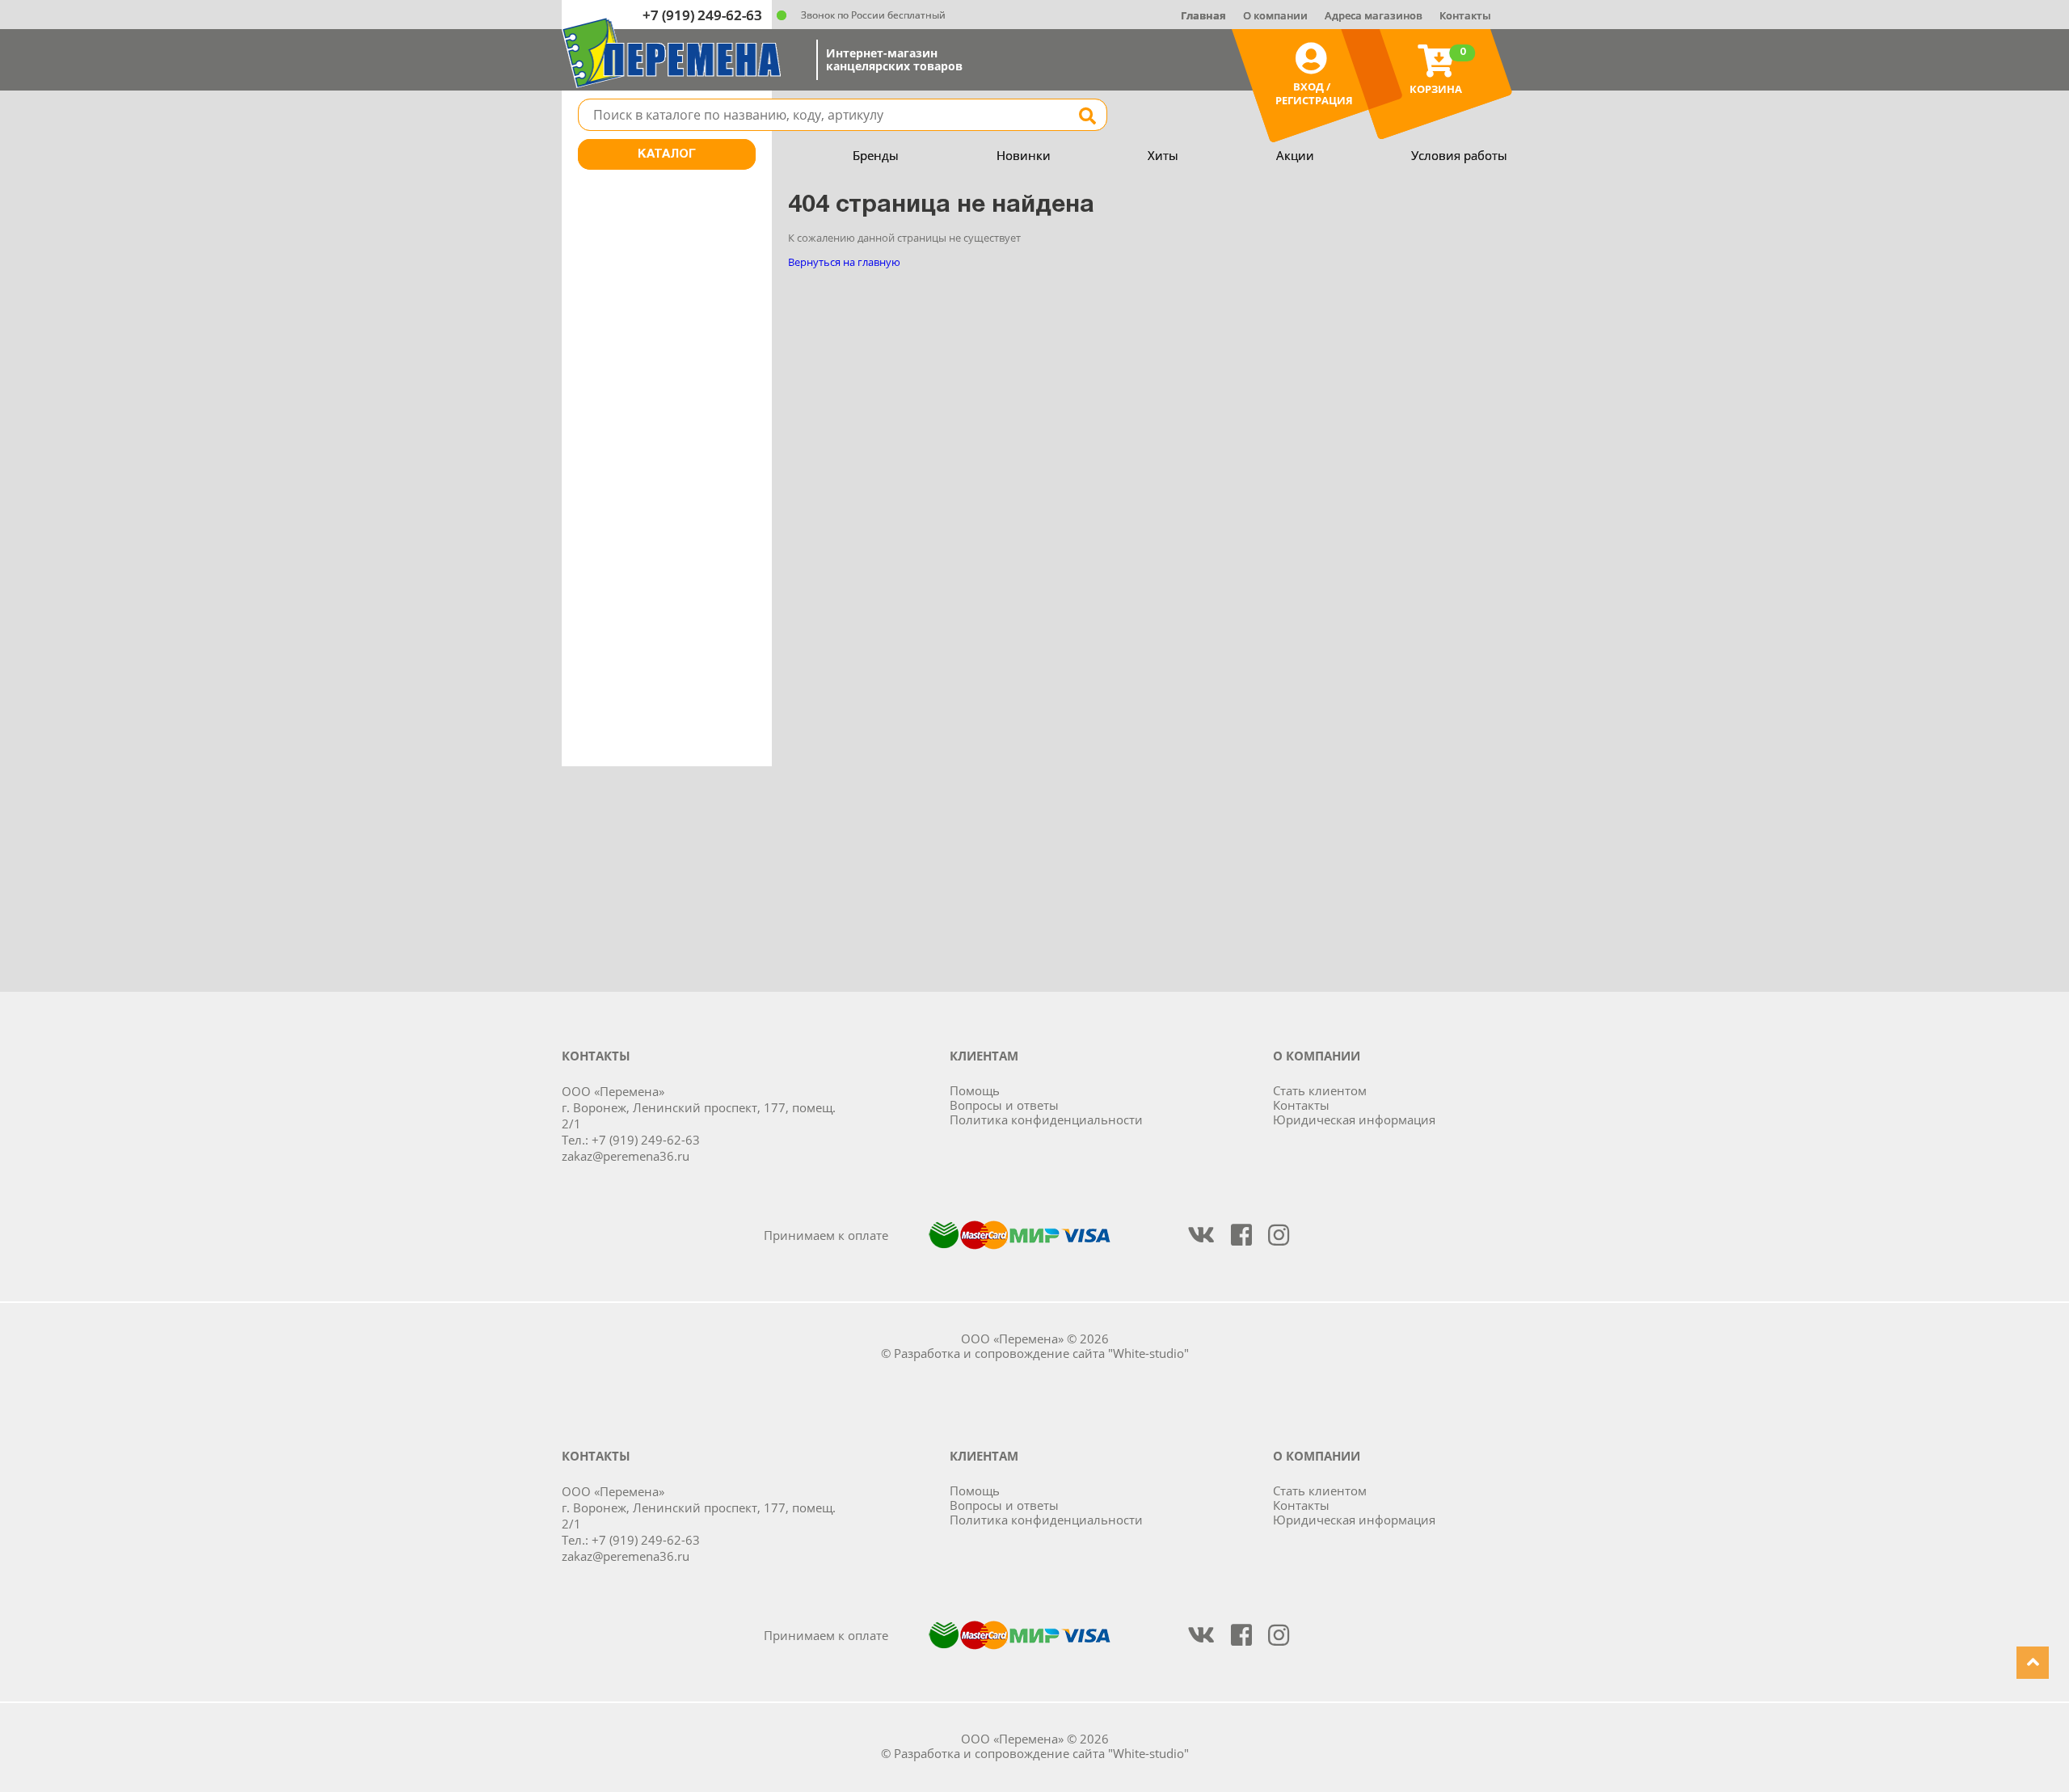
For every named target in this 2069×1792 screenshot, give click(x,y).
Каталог (667, 154)
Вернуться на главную (844, 262)
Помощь (975, 1090)
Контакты (1465, 15)
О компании (1275, 15)
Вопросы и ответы (1004, 1105)
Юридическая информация (1354, 1119)
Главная (1203, 15)
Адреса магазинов (1374, 15)
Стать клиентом (1320, 1090)
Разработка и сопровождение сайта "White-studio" (1041, 1353)
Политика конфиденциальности (1046, 1119)
